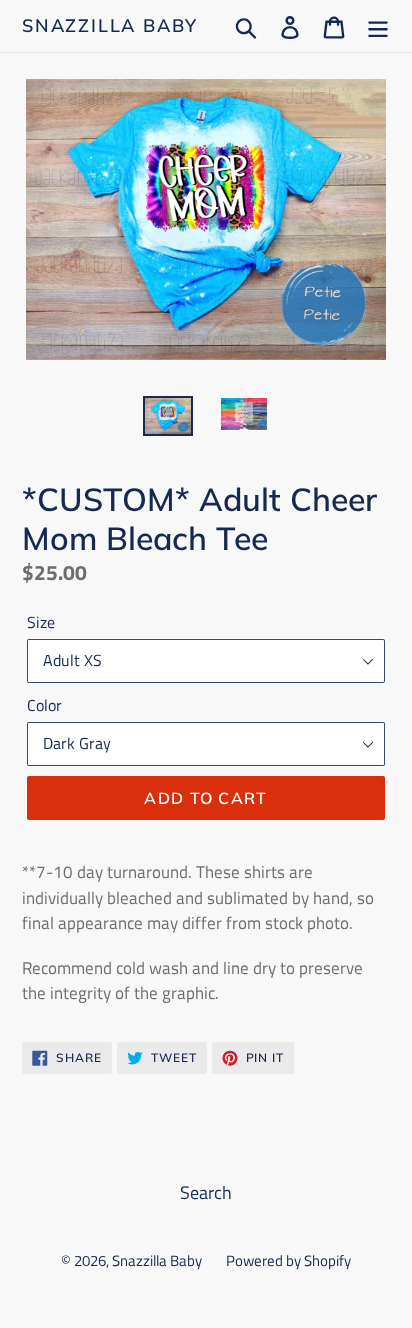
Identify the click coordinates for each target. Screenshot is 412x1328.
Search (206, 1192)
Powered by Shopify (288, 1260)
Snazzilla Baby (110, 26)
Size (41, 622)
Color (44, 705)
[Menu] (378, 25)
